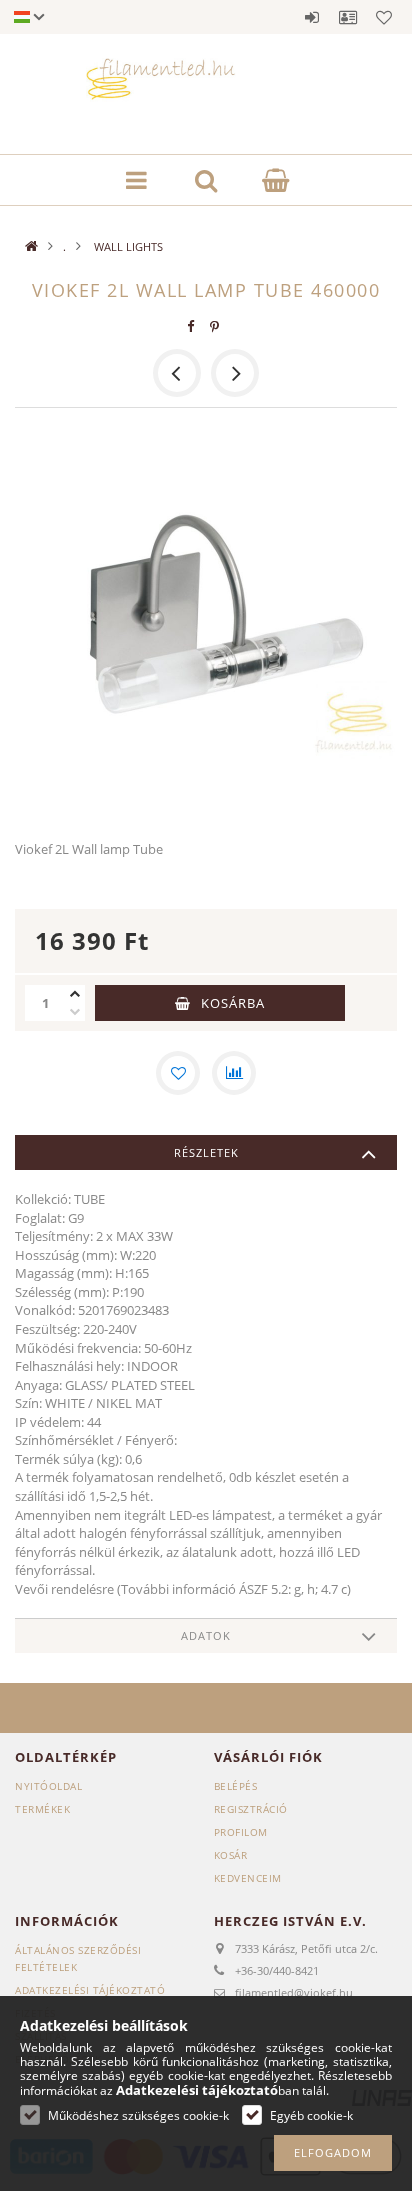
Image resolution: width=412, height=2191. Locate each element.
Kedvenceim (248, 1878)
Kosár (231, 1855)
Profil (348, 17)
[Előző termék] (177, 373)
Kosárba (233, 1003)
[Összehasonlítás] (234, 1073)
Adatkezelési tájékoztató (90, 1990)
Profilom (241, 1832)
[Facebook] (191, 326)
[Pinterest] (215, 326)
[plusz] (75, 994)
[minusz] (75, 1012)
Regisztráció (251, 1809)
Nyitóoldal (48, 1786)
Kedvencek (384, 17)
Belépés (312, 17)
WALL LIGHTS (127, 246)
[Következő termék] (235, 373)
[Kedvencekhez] (178, 1073)
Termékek (42, 1809)
